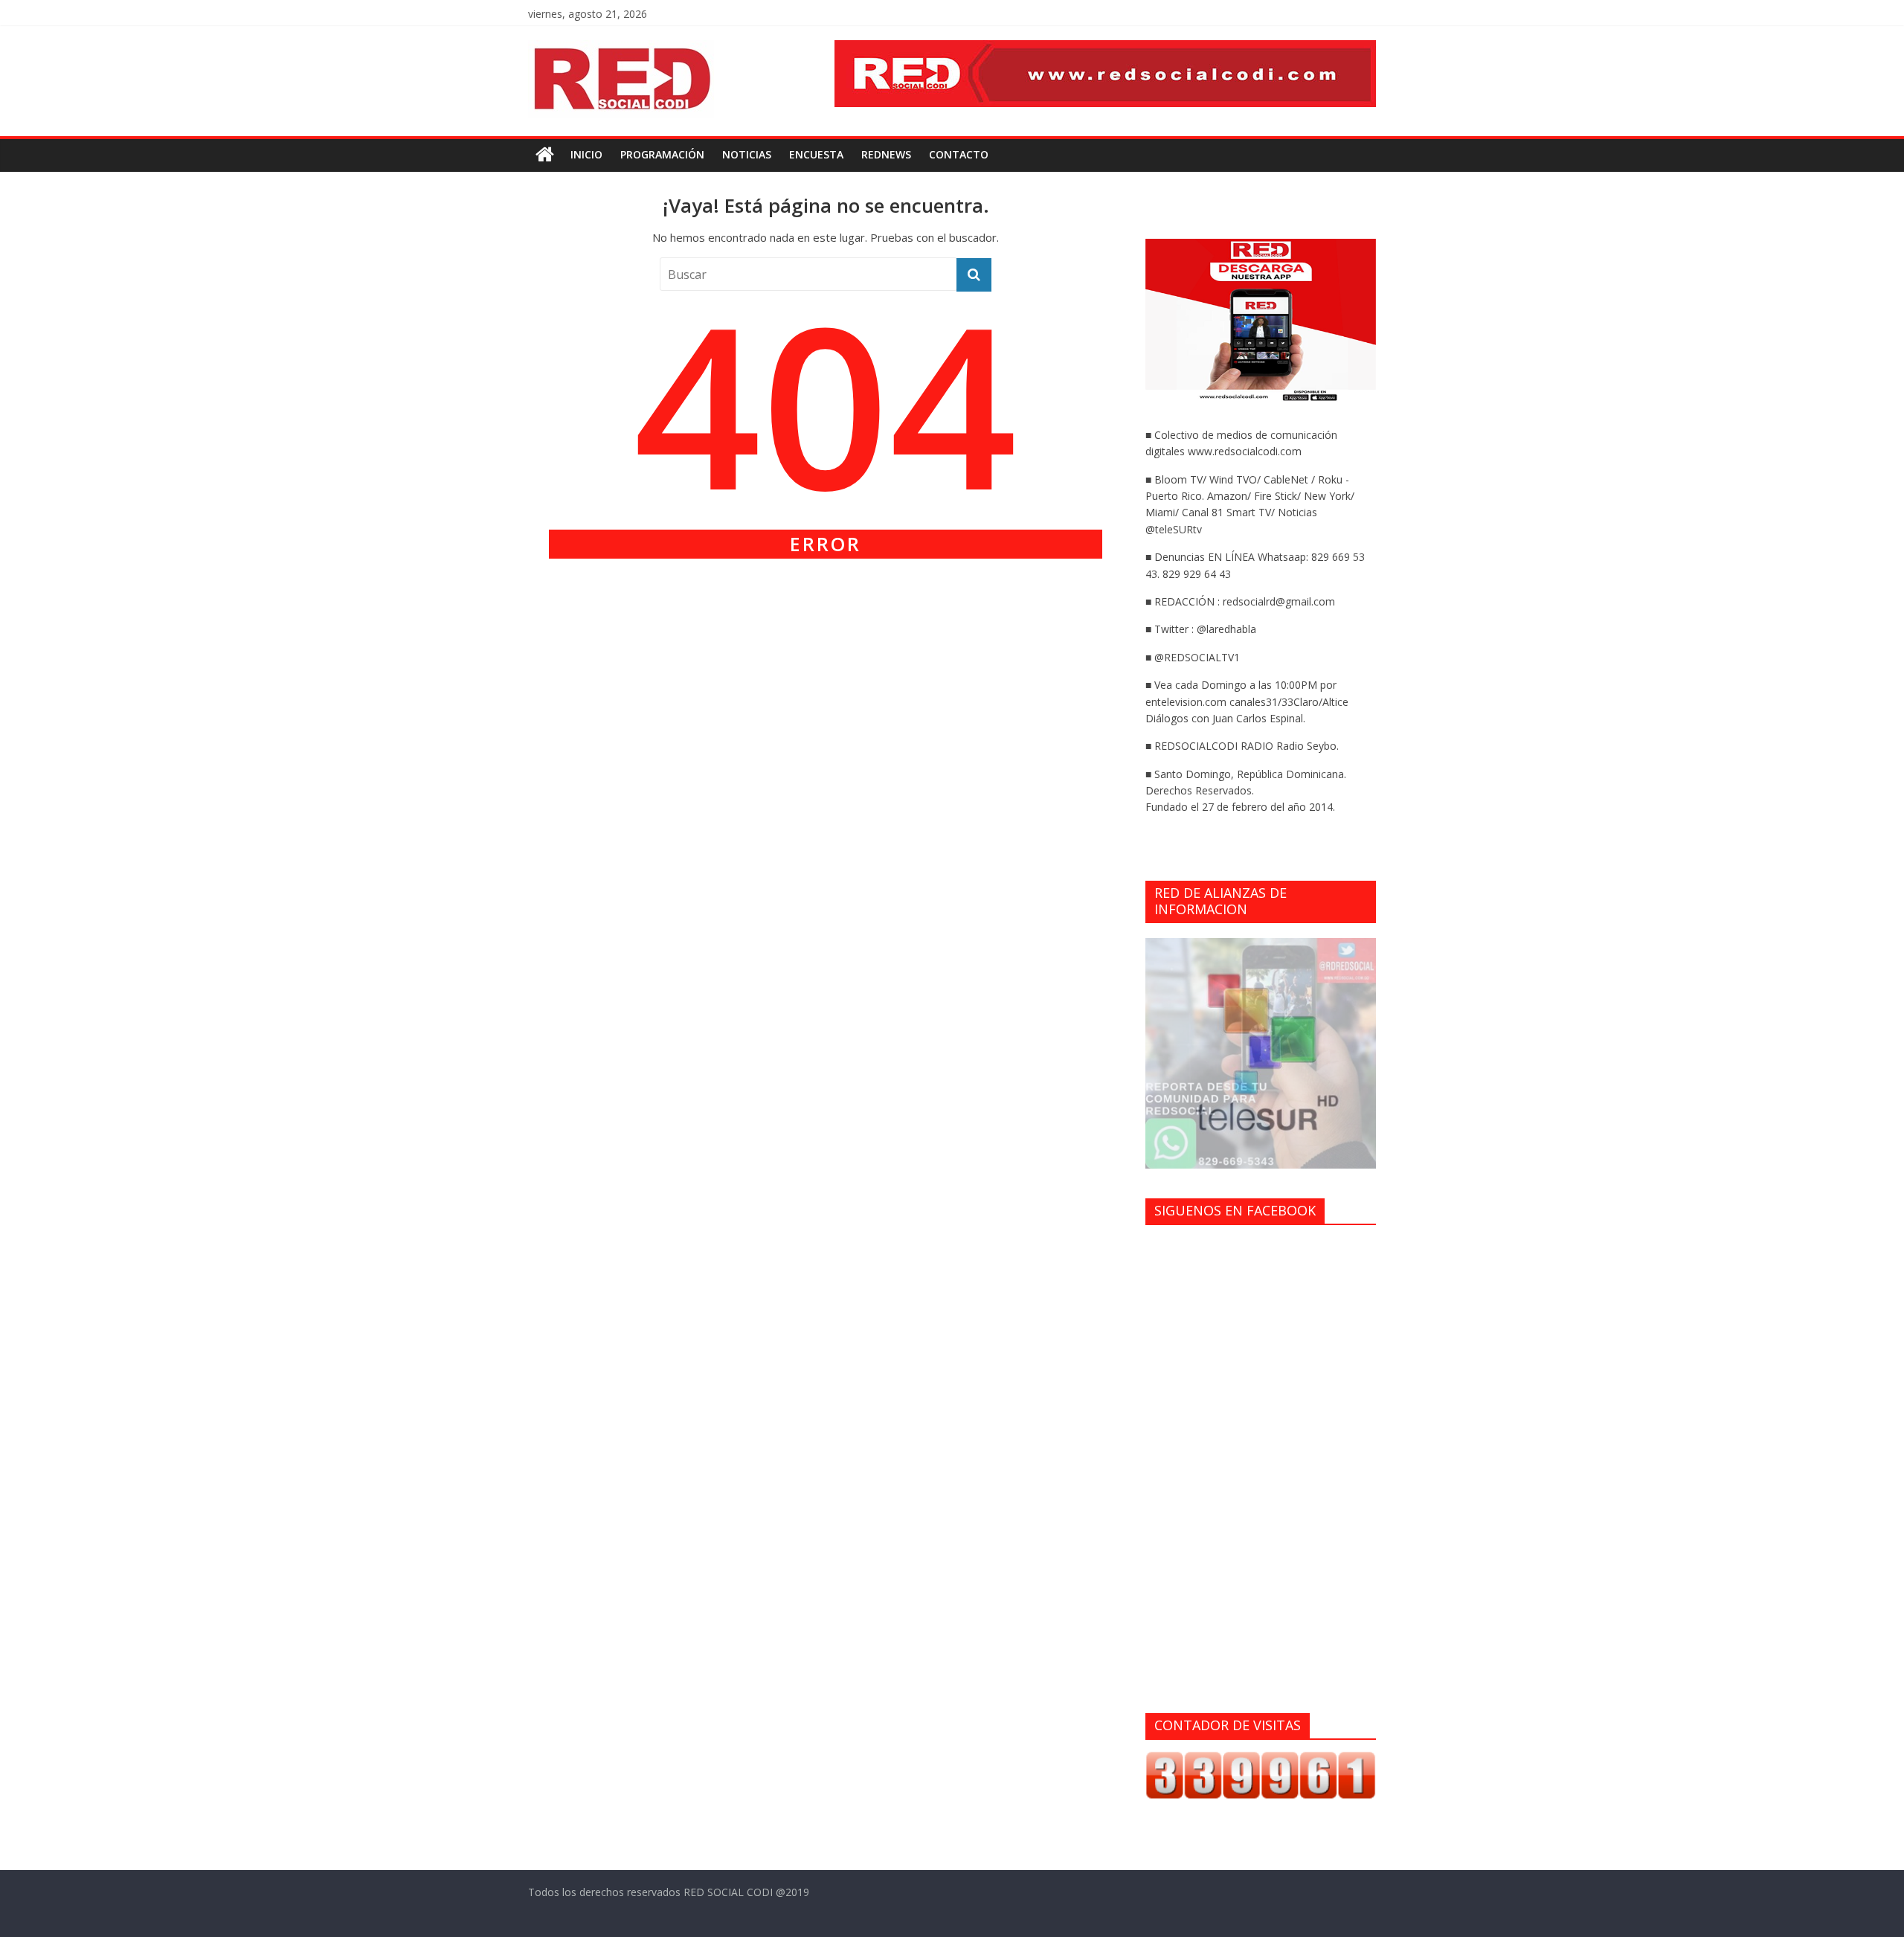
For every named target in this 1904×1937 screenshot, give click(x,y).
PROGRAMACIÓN (662, 154)
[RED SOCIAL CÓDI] (545, 155)
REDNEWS (886, 154)
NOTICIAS (747, 154)
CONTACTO (959, 154)
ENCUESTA (816, 154)
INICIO (586, 154)
